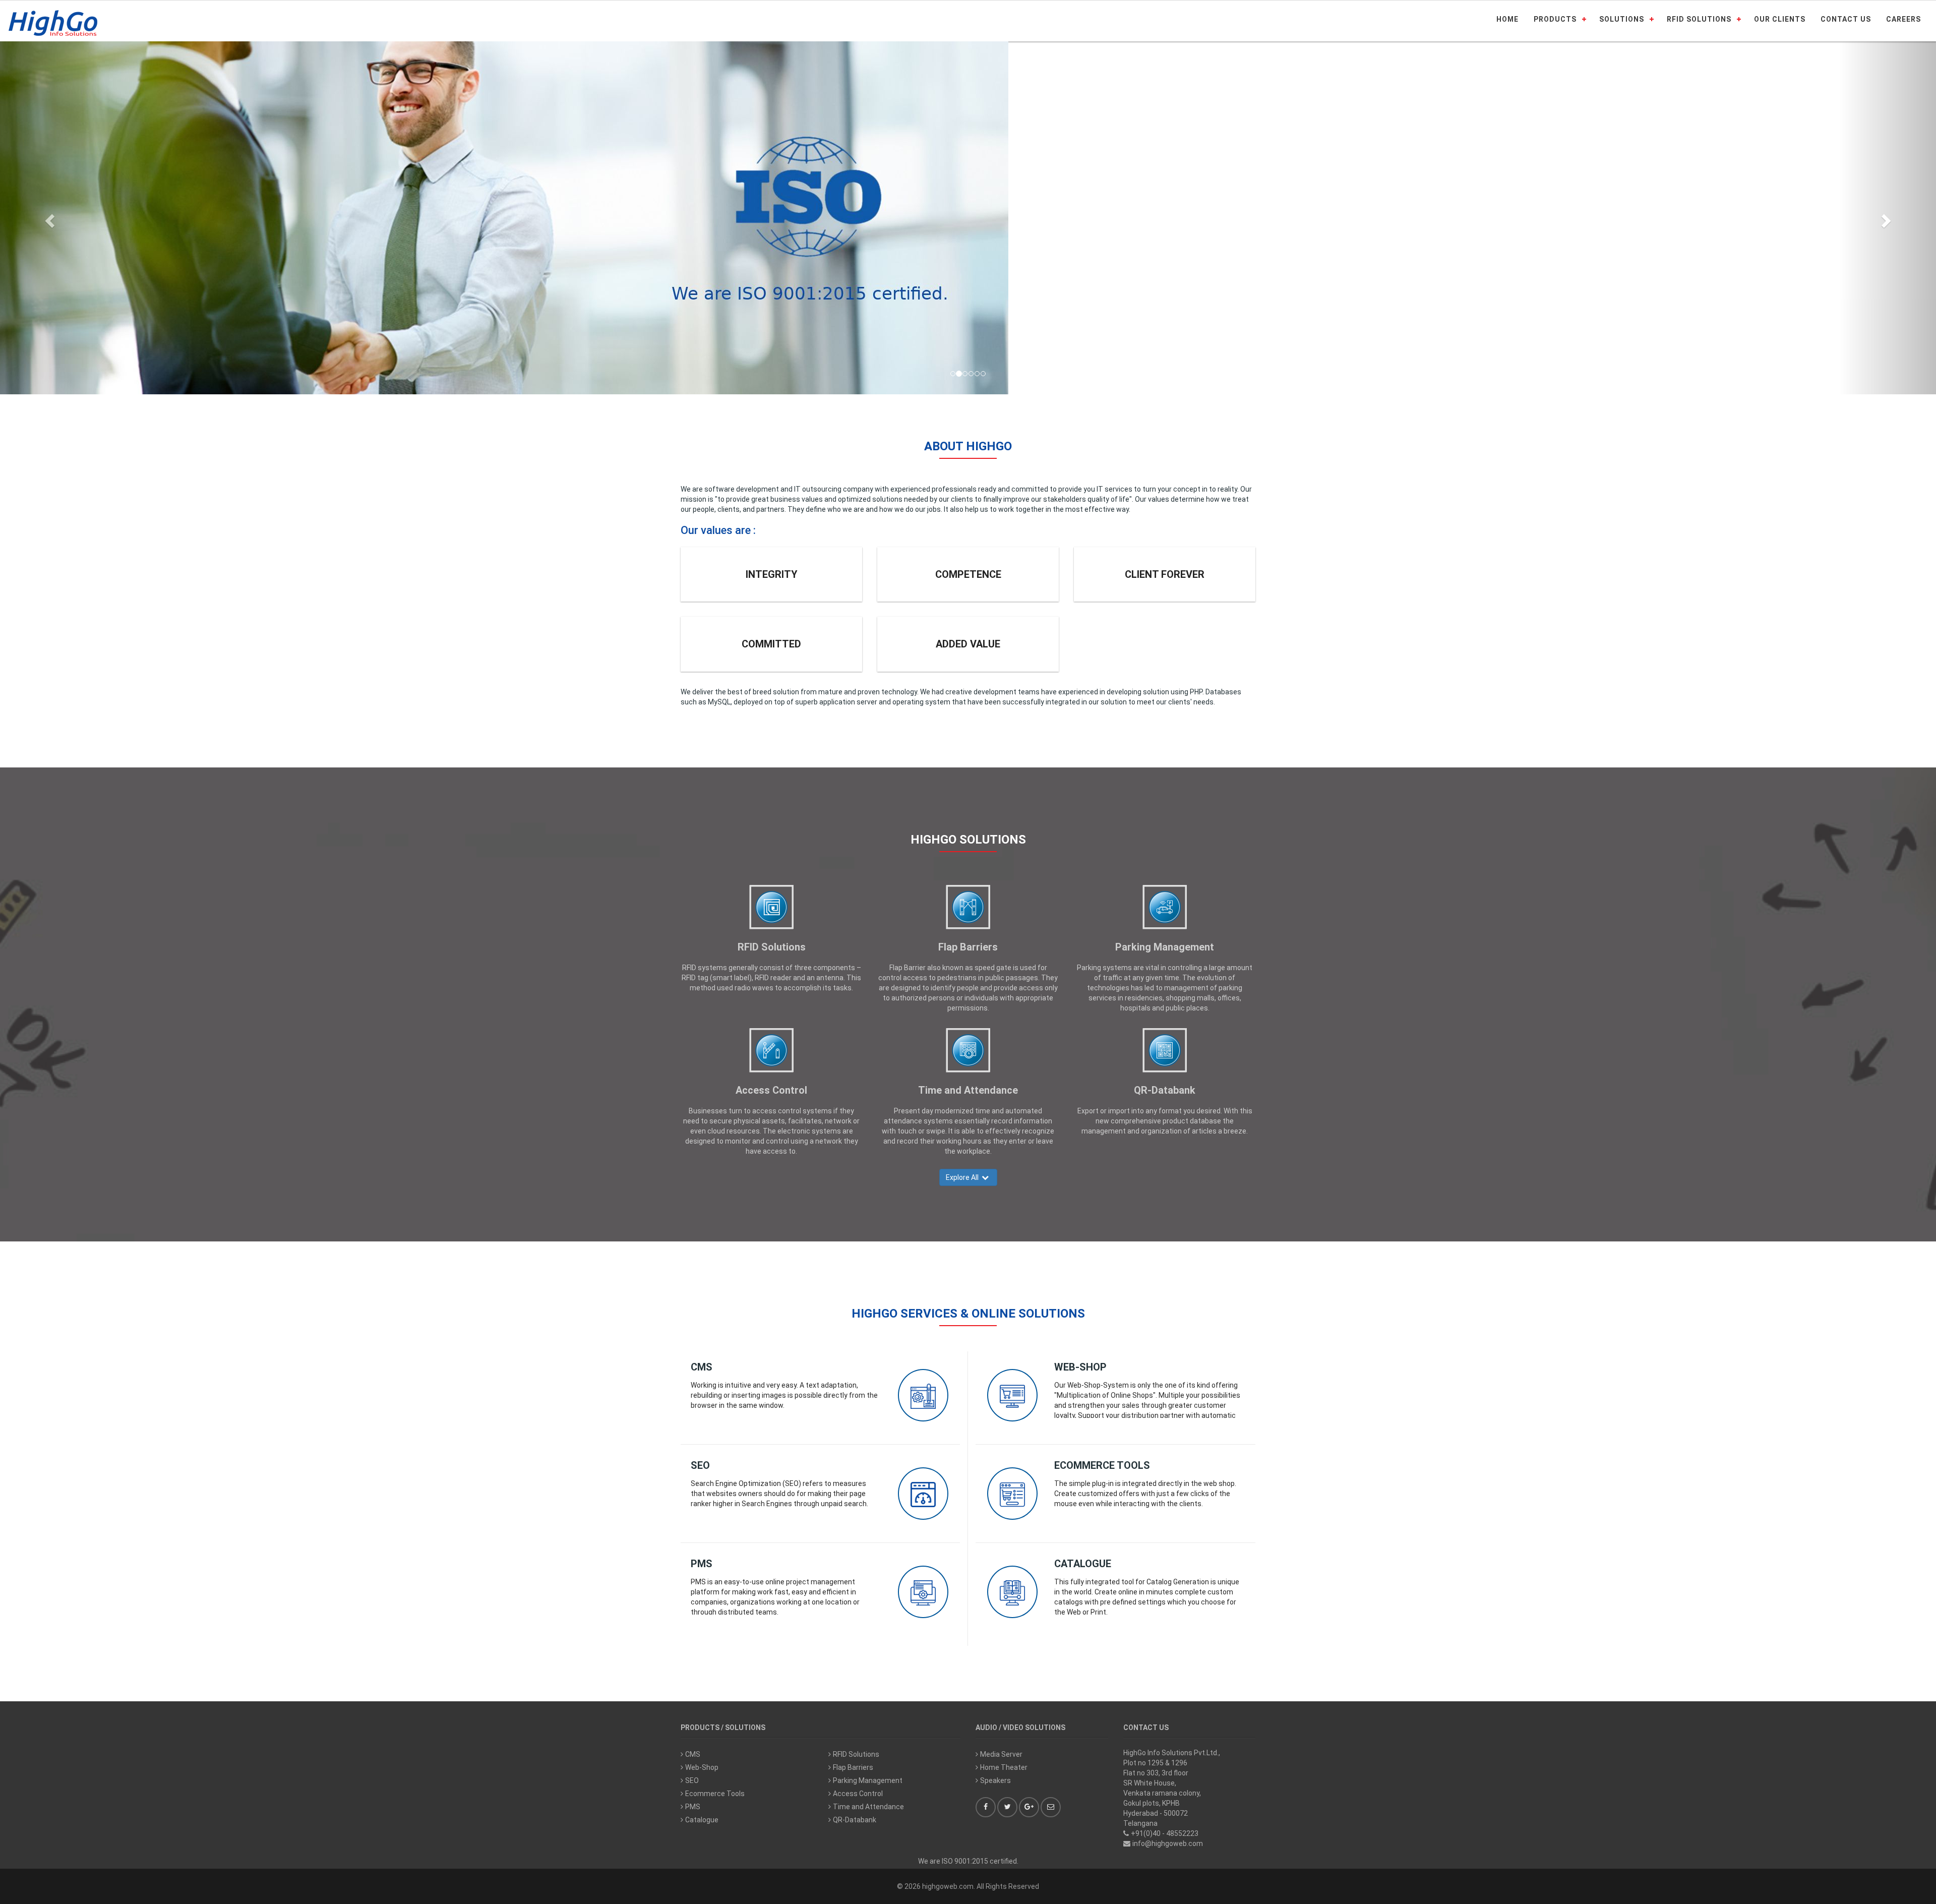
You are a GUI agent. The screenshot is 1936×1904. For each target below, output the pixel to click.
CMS (702, 1367)
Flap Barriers (968, 947)
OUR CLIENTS (1780, 19)
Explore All (964, 1177)
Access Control (771, 1090)
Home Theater (1004, 1767)
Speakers (995, 1780)
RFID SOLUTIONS (1699, 19)
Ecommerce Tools (1102, 1465)
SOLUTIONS (1622, 19)
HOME (1507, 19)
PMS (702, 1564)
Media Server (1001, 1754)
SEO (700, 1465)
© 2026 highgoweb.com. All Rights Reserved (968, 1886)
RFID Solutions (772, 947)
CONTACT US (1846, 19)
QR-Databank (1165, 1090)
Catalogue (1083, 1564)
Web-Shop (1080, 1367)
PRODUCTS (1555, 19)
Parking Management (1165, 947)
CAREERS (1903, 19)
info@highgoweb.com (1168, 1843)
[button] (48, 218)
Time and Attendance (968, 1090)
